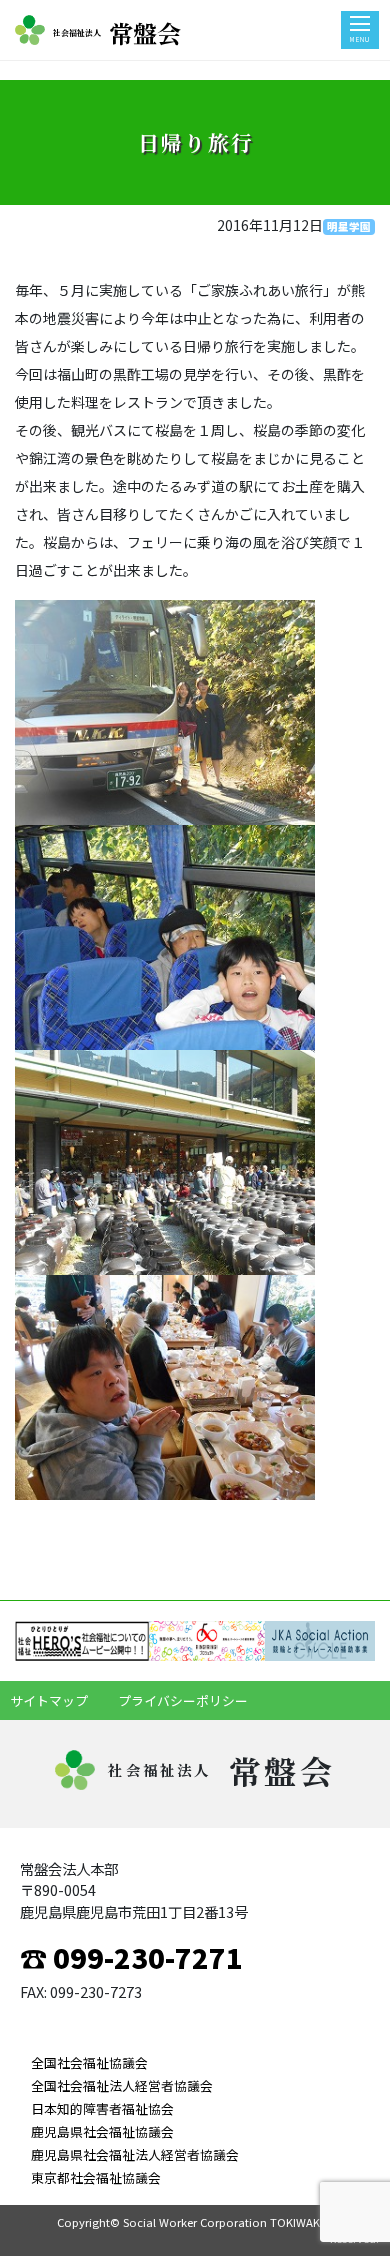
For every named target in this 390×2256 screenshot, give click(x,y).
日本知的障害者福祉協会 (102, 2108)
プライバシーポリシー (183, 1700)
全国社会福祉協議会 (89, 2062)
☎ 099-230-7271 (131, 1957)
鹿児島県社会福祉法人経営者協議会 (135, 2154)
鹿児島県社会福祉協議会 (102, 2131)
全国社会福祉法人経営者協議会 (122, 2085)
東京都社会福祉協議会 (96, 2177)
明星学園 (349, 226)
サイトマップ (49, 1700)
